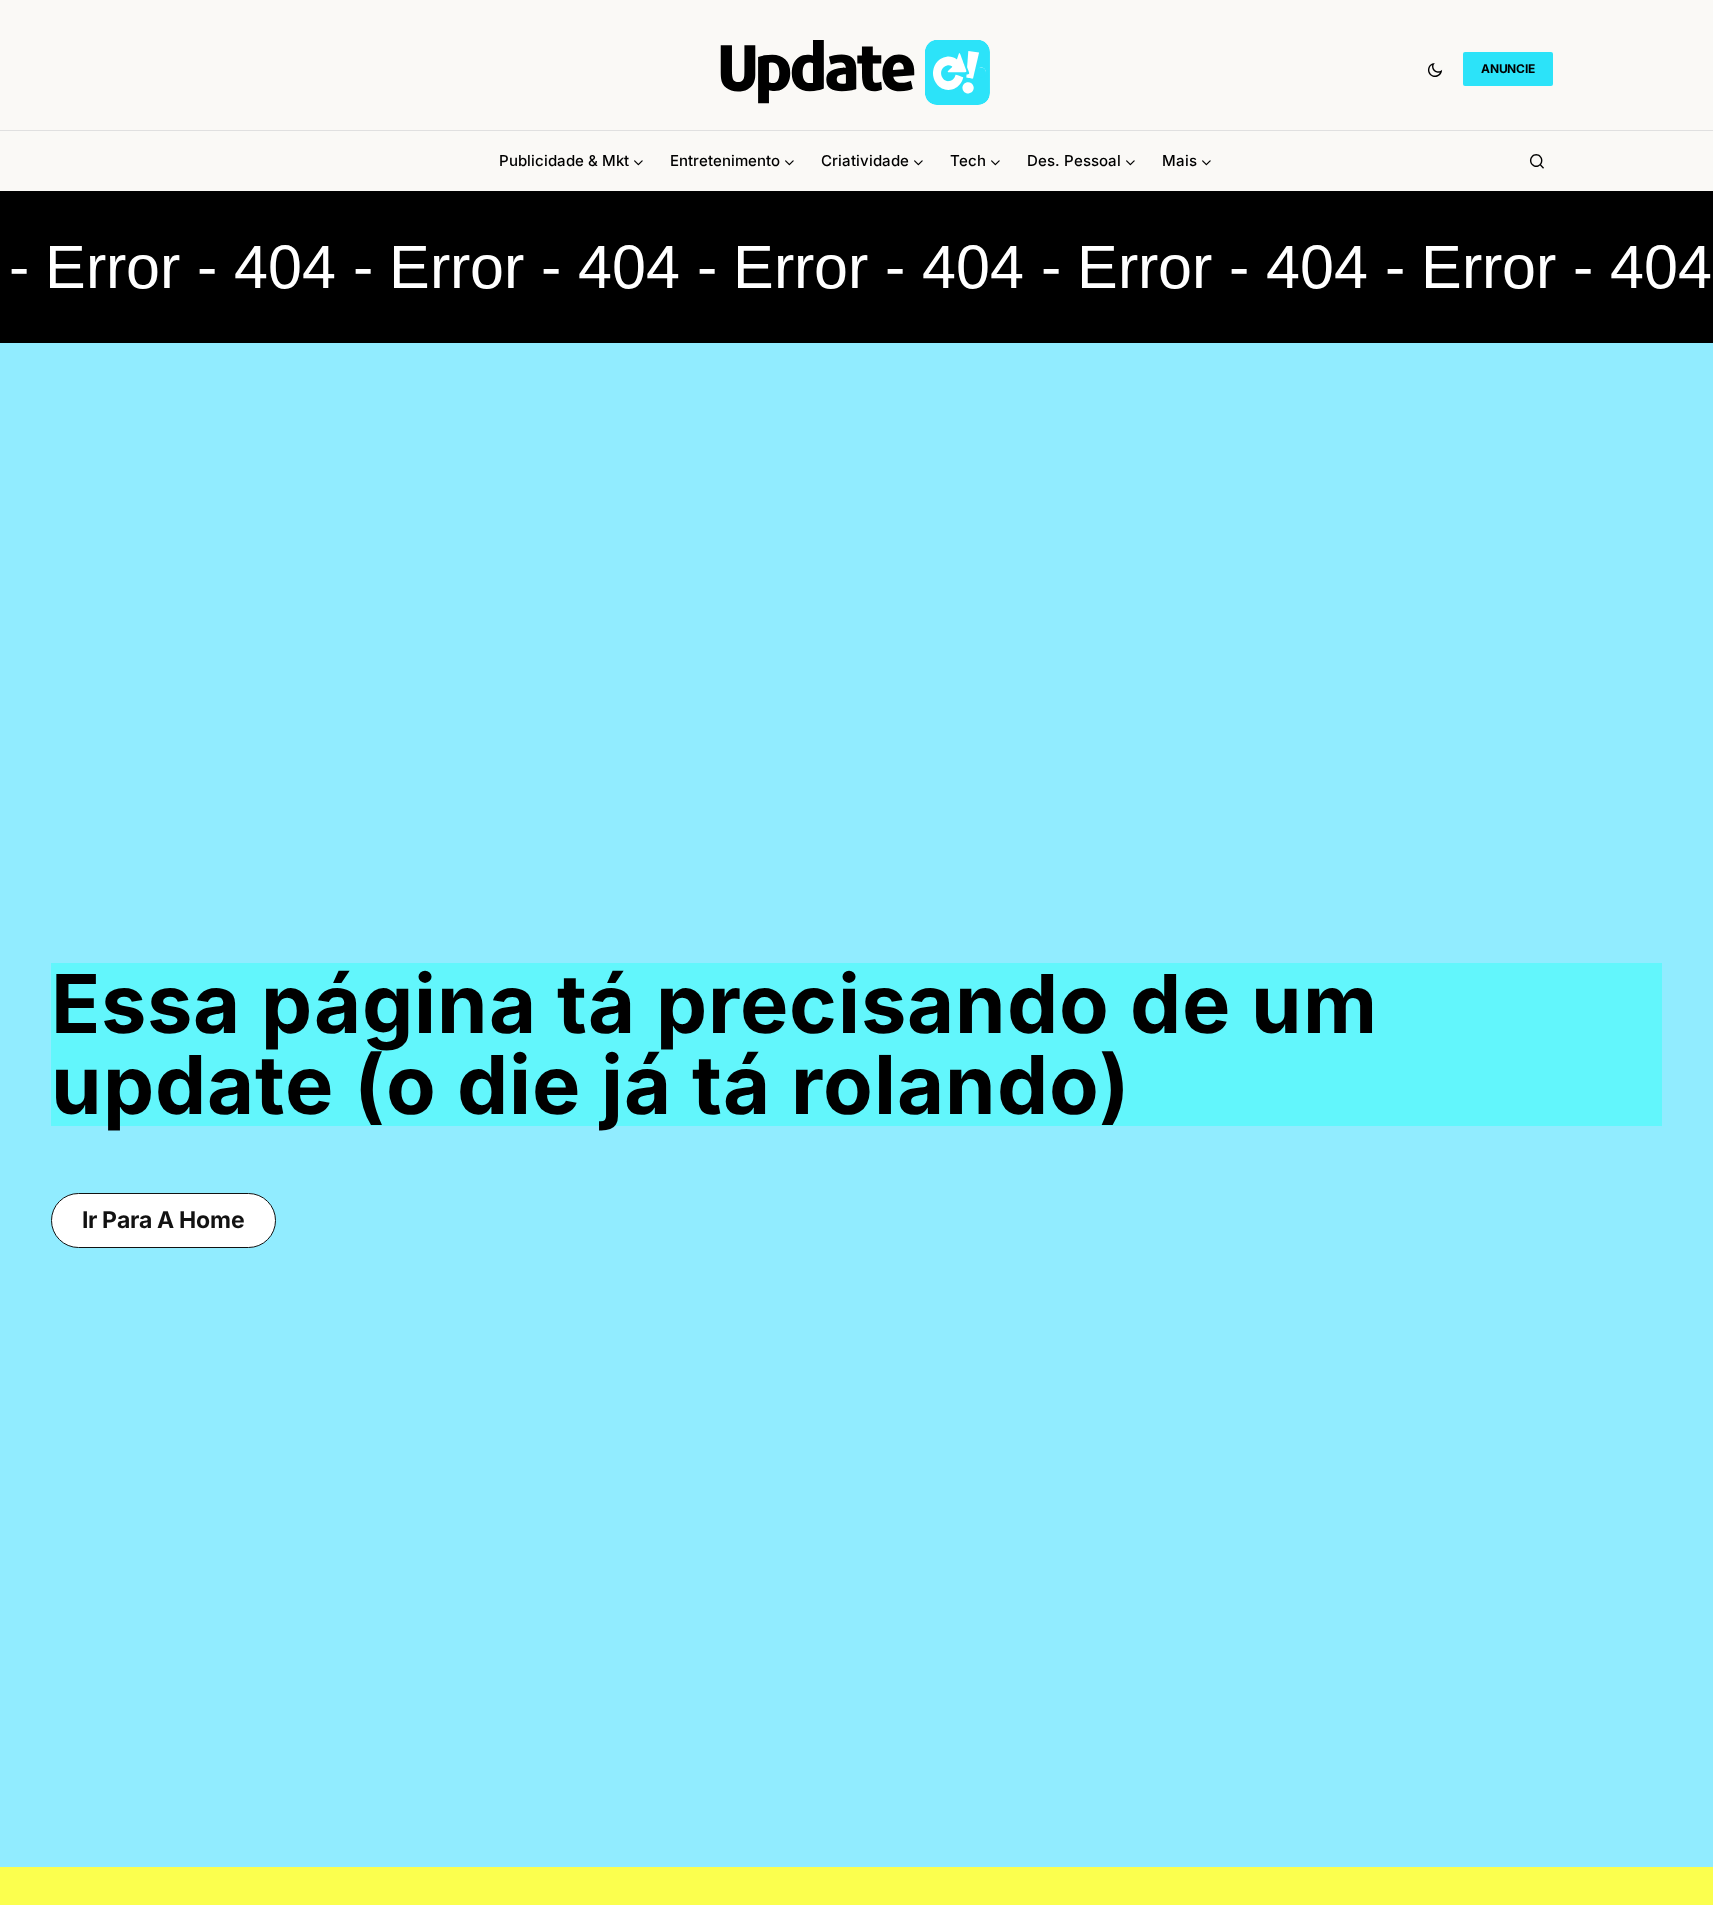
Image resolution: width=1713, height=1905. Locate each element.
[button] (1435, 69)
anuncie (1507, 68)
